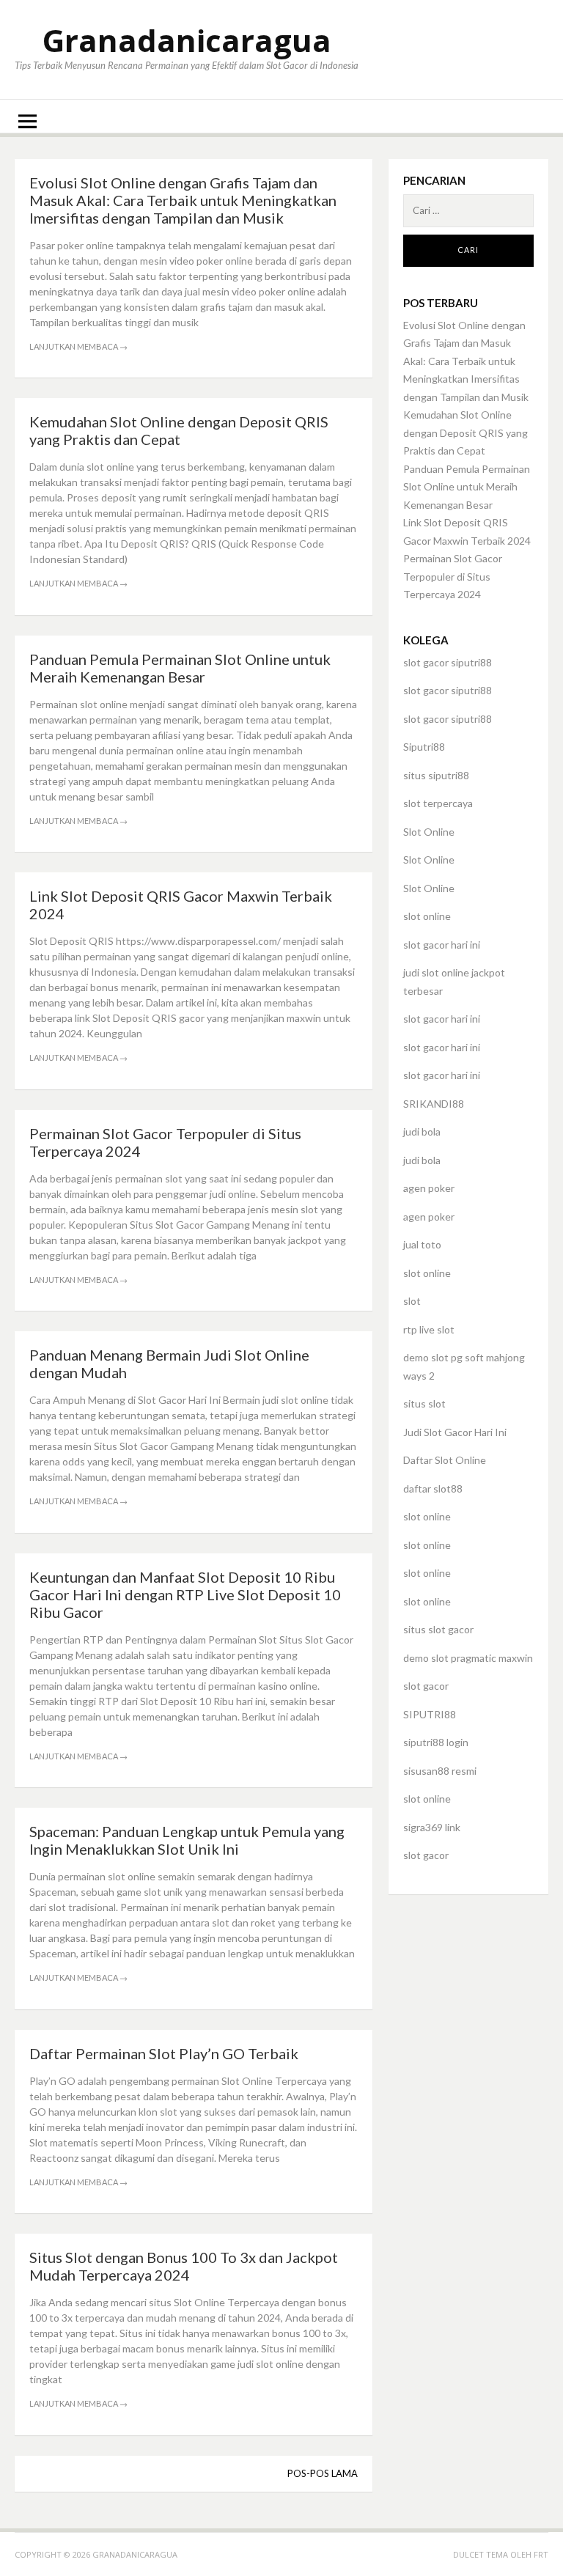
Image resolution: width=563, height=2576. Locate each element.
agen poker (429, 1188)
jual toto (422, 1244)
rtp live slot (429, 1329)
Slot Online (429, 832)
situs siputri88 (436, 775)
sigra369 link (432, 1827)
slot (412, 1301)
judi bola (422, 1131)
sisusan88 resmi (440, 1771)
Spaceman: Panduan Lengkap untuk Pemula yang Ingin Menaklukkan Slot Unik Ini (187, 1840)
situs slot (424, 1403)
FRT (541, 2554)
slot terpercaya (438, 803)
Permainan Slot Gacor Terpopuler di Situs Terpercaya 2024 (453, 576)
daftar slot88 (433, 1488)
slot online (427, 916)
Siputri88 (424, 747)
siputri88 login (436, 1742)
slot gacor (426, 1686)
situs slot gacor (438, 1629)
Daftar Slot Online (445, 1460)
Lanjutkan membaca (78, 346)
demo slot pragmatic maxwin (468, 1658)
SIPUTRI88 (430, 1714)
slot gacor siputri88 (448, 662)
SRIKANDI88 (434, 1104)
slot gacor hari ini (442, 945)
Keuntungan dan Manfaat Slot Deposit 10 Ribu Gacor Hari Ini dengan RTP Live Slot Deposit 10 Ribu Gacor (185, 1594)
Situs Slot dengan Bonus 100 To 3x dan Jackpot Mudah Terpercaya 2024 (184, 2266)
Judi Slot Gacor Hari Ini (455, 1432)
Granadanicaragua (187, 40)
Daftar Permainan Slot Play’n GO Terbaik (164, 2053)
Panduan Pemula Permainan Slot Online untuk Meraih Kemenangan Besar (180, 668)
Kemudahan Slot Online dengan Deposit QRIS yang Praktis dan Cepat (179, 430)
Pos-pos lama (323, 2473)
